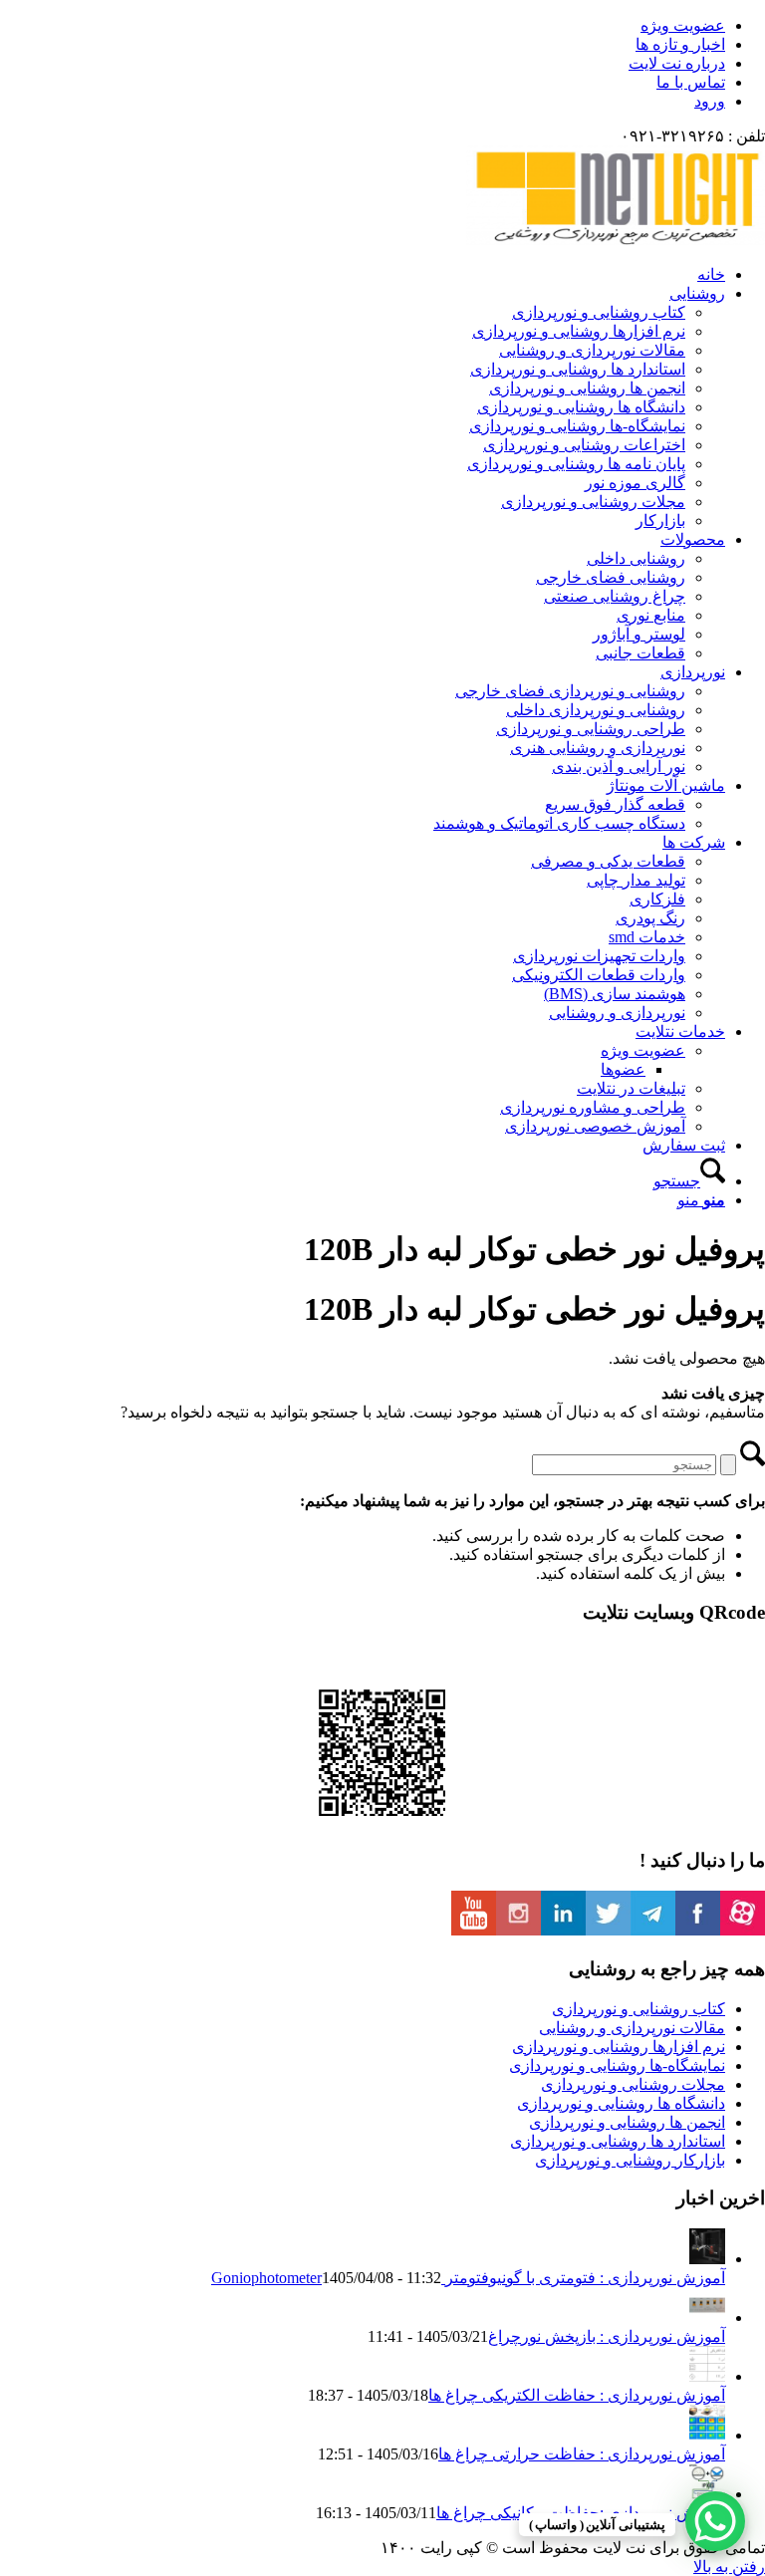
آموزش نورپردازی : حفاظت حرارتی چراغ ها (582, 2454)
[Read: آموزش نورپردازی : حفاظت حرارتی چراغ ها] (707, 2435)
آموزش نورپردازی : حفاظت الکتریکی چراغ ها (577, 2395)
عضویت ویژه (683, 25)
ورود (710, 101)
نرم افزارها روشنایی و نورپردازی (619, 2047)
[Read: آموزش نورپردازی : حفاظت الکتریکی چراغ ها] (707, 2376)
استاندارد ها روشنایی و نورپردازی (618, 2141)
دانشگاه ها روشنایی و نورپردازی (621, 2103)
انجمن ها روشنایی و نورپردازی (627, 2122)
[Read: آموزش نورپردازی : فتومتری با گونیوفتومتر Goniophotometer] (707, 2259)
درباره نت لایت (677, 63)
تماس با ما (691, 82)
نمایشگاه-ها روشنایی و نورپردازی (617, 2065)
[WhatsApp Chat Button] (715, 2521)
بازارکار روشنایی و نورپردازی (630, 2160)
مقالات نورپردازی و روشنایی (632, 2028)
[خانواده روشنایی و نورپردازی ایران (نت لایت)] (616, 240)
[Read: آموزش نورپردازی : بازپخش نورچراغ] (707, 2318)
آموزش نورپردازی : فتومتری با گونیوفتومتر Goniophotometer (468, 2278)
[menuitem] (363, 25)
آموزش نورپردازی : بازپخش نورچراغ (607, 2336)
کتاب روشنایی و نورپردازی (638, 2009)
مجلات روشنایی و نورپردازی (633, 2084)
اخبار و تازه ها (680, 44)
